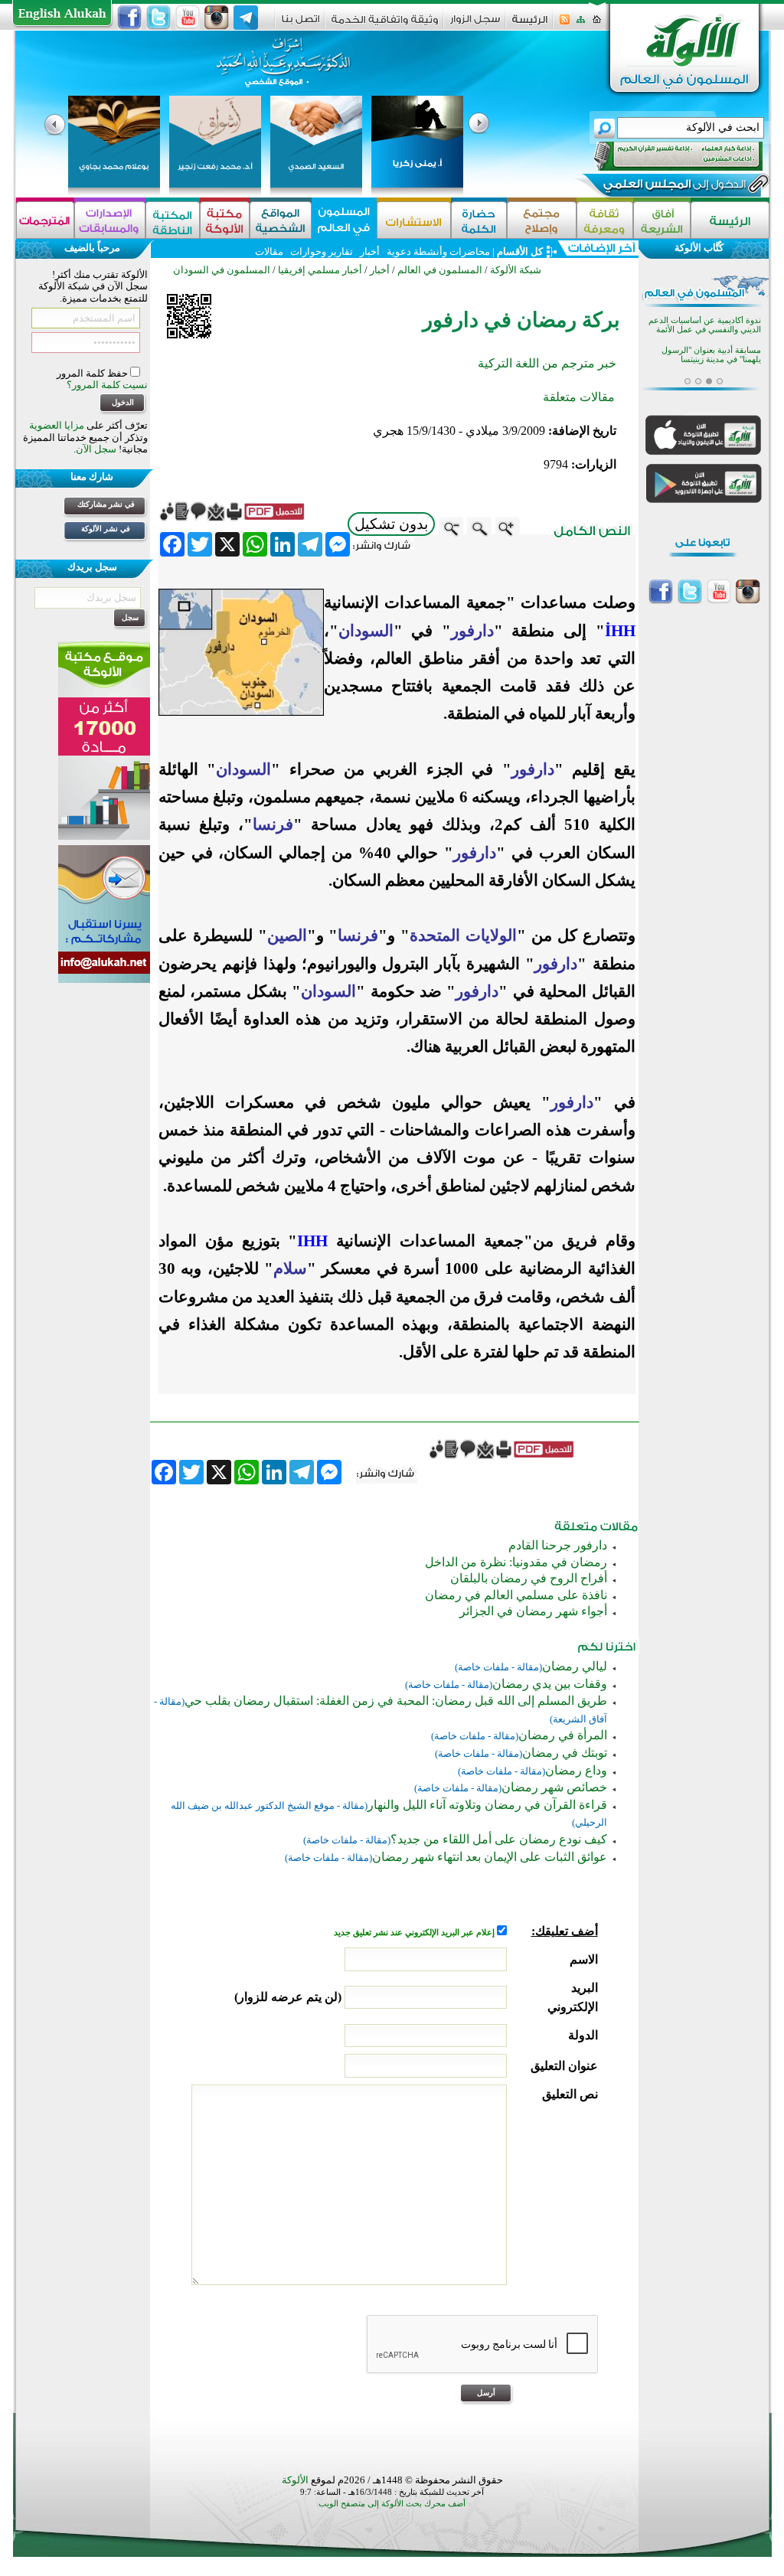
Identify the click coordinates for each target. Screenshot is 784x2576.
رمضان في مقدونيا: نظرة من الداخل (516, 1562)
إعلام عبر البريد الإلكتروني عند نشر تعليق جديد (415, 1933)
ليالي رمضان (575, 1666)
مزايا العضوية (57, 425)
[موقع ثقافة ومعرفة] (605, 220)
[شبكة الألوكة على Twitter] (158, 18)
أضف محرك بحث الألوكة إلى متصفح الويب (392, 2504)
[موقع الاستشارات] (414, 220)
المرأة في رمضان (563, 1735)
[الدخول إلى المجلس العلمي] (673, 187)
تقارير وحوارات (322, 251)
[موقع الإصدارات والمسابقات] (110, 220)
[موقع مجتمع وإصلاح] (542, 220)
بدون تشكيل (391, 524)
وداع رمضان (576, 1770)
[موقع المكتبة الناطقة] (173, 220)
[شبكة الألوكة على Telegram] (246, 18)
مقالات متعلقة (579, 397)
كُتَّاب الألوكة (699, 248)
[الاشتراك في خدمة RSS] (565, 24)
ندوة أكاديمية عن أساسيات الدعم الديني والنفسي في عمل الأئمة (705, 325)
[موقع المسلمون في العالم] (344, 220)
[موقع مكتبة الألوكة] (225, 220)
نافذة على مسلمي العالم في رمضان (516, 1595)
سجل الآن (96, 449)
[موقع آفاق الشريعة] (662, 220)
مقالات (269, 251)
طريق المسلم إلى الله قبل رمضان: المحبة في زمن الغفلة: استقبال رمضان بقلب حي (396, 1701)
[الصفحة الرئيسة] (597, 24)
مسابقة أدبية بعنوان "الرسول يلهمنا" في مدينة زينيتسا (711, 355)
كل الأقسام (520, 251)
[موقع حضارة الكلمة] (479, 220)
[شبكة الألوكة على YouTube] (188, 18)
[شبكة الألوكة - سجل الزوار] (475, 24)
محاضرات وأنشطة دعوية (437, 251)
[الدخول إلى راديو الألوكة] (665, 156)
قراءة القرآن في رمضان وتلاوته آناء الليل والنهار (487, 1805)
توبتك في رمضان (565, 1753)
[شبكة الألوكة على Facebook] (129, 18)
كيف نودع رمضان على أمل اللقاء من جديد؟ (499, 1839)
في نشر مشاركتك (106, 504)
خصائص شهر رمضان (554, 1787)
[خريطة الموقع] (581, 24)
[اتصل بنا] (301, 24)
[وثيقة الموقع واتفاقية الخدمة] (385, 25)
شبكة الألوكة (516, 270)
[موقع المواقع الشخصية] (281, 220)
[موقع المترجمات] (45, 220)
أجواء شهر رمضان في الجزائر (533, 1611)
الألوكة (295, 2480)
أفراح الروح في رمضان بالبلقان (529, 1578)
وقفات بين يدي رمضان (550, 1684)
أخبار (370, 251)
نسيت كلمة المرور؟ (107, 385)
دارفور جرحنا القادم (558, 1545)
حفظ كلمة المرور (93, 373)
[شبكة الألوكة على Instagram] (217, 18)
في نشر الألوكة (106, 529)
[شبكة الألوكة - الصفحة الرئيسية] (530, 25)
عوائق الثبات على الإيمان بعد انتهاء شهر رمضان (490, 1857)
